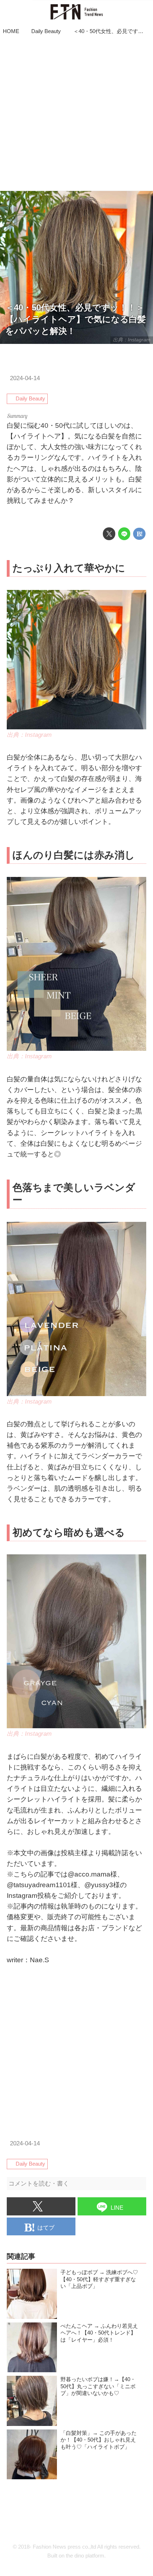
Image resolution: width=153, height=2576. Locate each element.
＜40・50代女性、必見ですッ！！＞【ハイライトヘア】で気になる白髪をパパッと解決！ (76, 319)
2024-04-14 (25, 378)
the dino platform (85, 2556)
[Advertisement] (76, 114)
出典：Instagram (132, 340)
